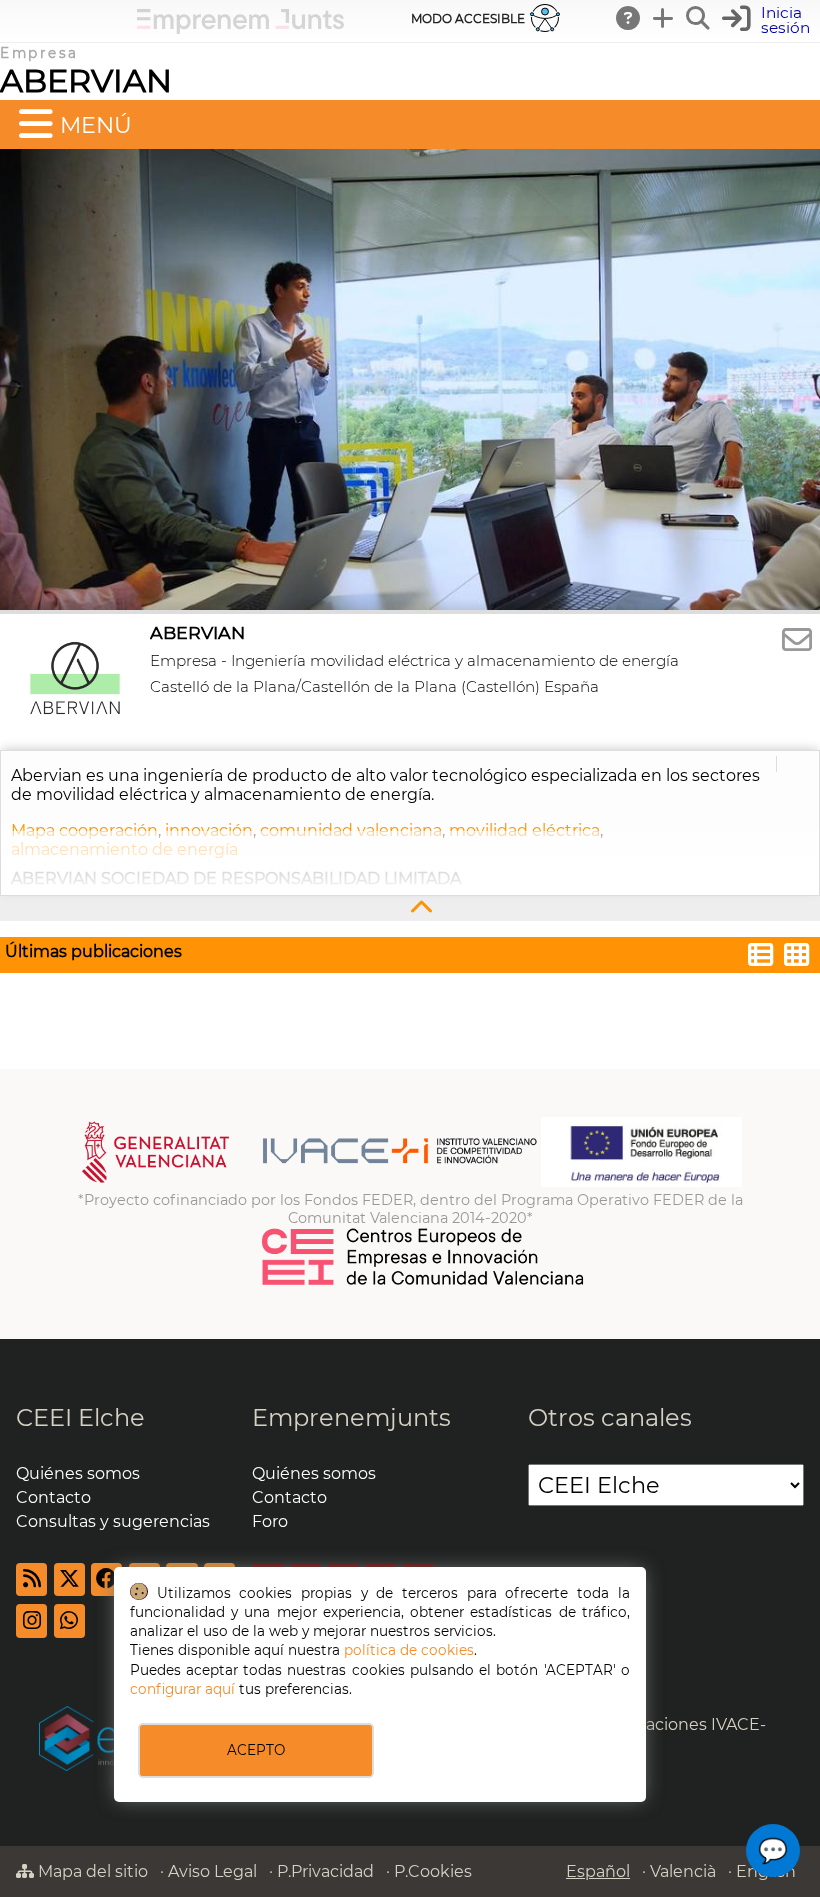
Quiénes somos (78, 1473)
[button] (768, 20)
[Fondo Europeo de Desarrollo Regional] (641, 1182)
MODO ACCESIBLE (468, 18)
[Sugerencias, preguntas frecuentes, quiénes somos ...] (629, 18)
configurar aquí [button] (182, 1689)
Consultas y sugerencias (113, 1521)
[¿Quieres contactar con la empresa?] (797, 640)
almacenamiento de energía (124, 849)
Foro (270, 1521)
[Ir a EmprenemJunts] (240, 28)
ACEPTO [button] (256, 1750)
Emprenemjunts (351, 1417)
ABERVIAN (86, 80)
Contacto (53, 1497)
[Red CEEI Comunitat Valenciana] (424, 1282)
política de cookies (409, 1650)
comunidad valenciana (351, 830)
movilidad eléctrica (524, 830)
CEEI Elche (80, 1417)
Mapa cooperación (84, 830)
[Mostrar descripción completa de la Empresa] (410, 908)
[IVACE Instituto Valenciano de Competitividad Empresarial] (309, 1182)
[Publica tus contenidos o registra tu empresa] (664, 18)
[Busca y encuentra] (699, 18)
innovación (209, 830)
